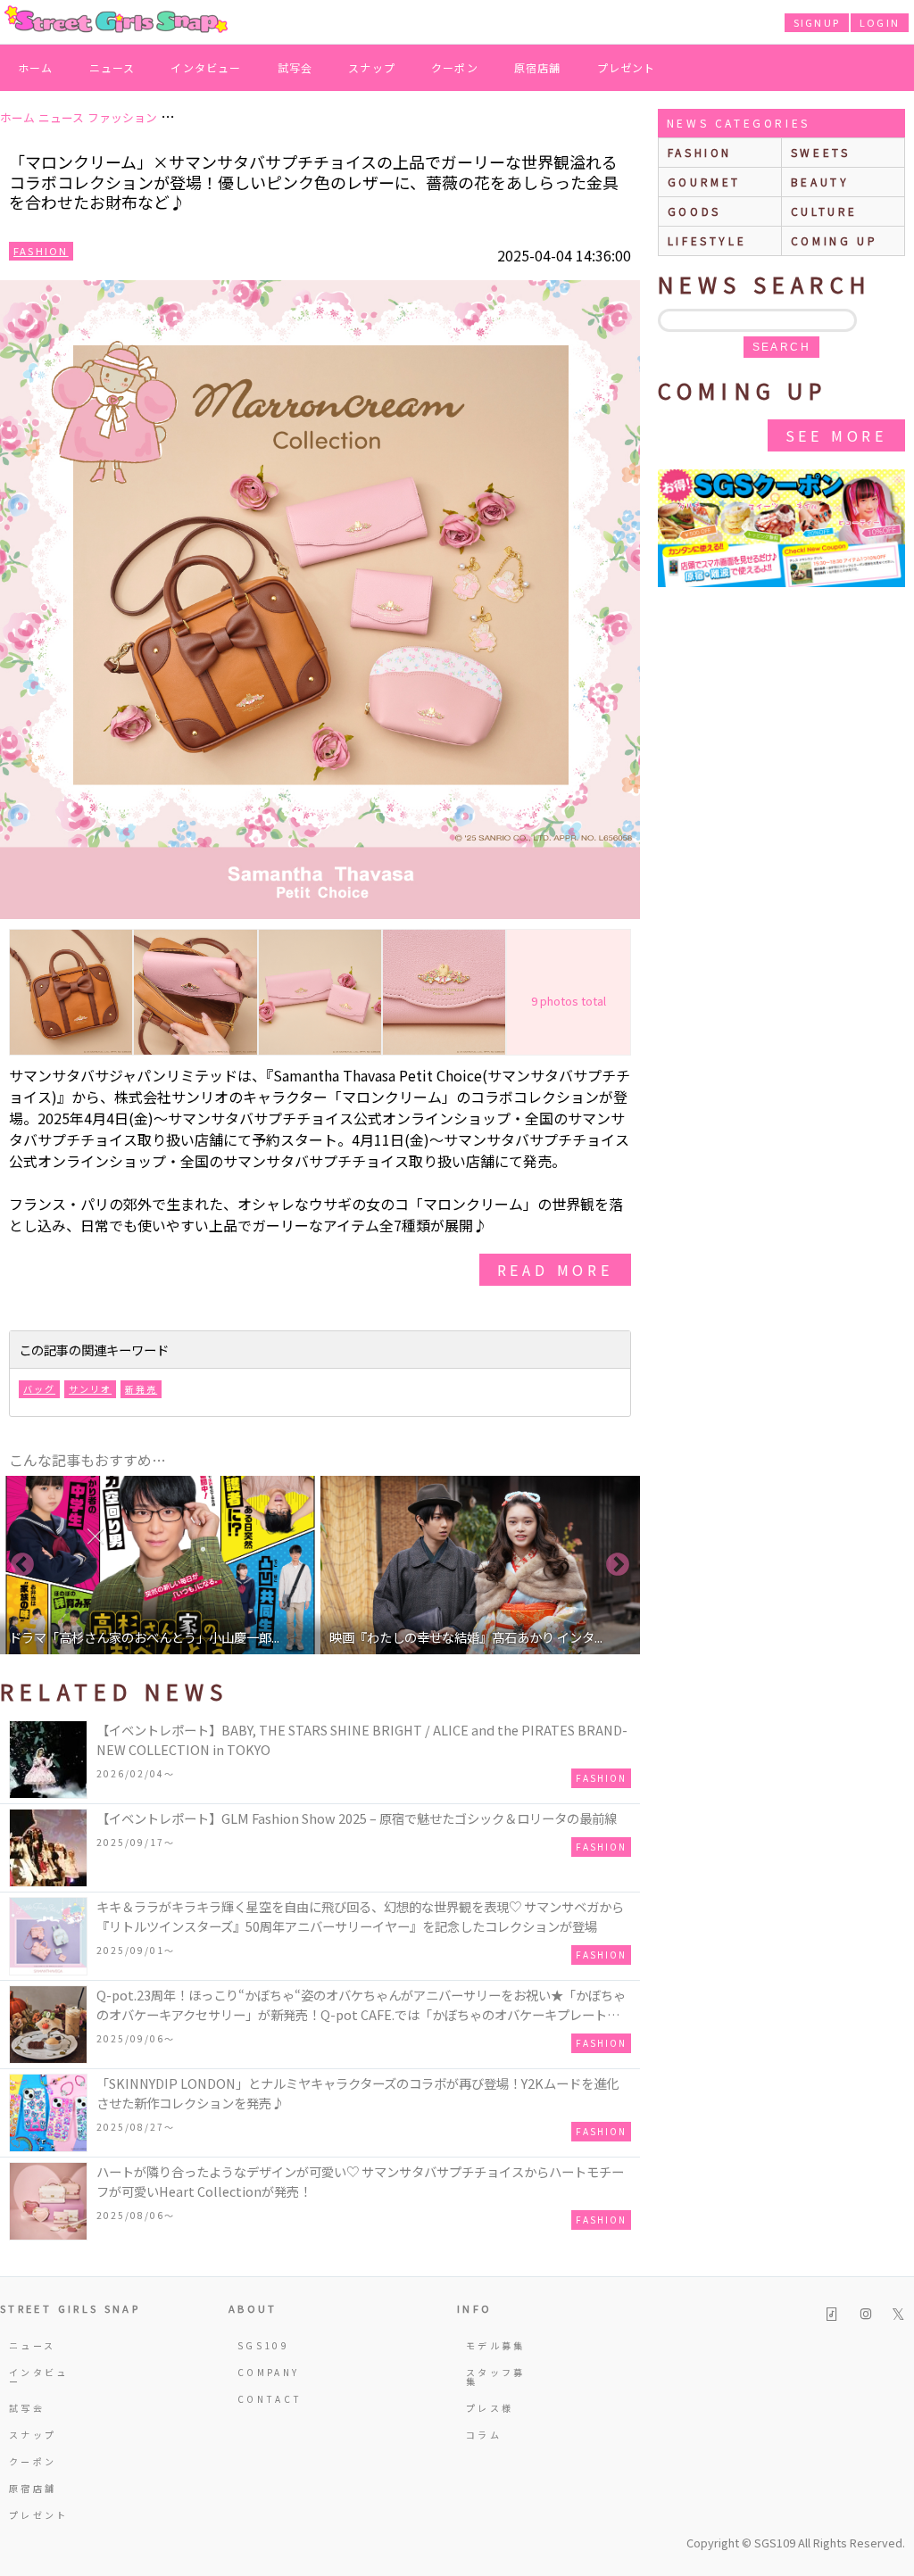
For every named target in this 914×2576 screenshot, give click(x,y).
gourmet (704, 182)
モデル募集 (496, 2345)
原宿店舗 (538, 67)
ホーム (36, 67)
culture (824, 211)
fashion (700, 152)
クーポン (455, 67)
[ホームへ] (116, 21)
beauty (820, 182)
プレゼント (627, 67)
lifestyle (707, 240)
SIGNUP (817, 22)
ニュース (112, 67)
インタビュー (206, 67)
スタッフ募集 (496, 2377)
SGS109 (263, 2345)
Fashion (41, 251)
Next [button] (618, 1565)
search (781, 347)
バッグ (39, 1389)
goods (694, 211)
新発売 (141, 1389)
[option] (160, 1565)
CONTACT (270, 2399)
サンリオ (90, 1389)
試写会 (295, 67)
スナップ (372, 67)
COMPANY (269, 2372)
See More (836, 435)
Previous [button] (22, 1565)
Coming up (834, 240)
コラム (484, 2435)
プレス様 (490, 2408)
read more (555, 1270)
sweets (821, 152)
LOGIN (880, 22)
